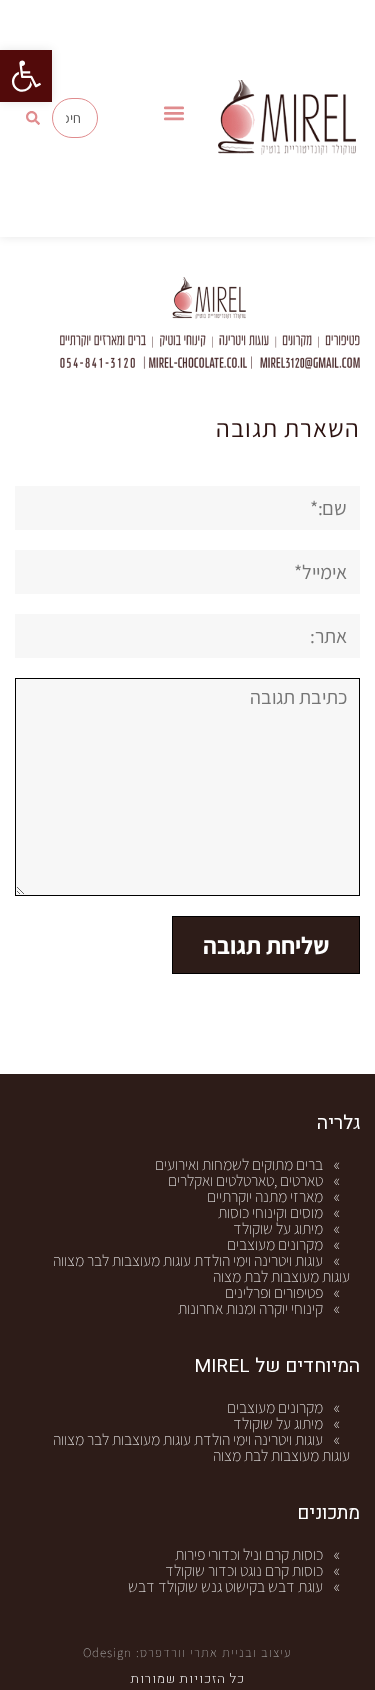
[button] (26, 76)
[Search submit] (33, 118)
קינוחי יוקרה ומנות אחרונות (250, 1308)
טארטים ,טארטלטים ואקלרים (245, 1180)
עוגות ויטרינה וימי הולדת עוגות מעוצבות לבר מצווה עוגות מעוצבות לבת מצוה (201, 1268)
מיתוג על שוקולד (278, 1228)
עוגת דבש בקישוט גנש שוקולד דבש (225, 1586)
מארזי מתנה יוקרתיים (265, 1196)
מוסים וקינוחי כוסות (270, 1212)
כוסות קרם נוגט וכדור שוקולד (244, 1570)
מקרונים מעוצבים (275, 1244)
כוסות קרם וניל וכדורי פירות (249, 1554)
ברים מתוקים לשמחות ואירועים (239, 1164)
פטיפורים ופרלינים (274, 1292)
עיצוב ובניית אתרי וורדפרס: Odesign (187, 1652)
